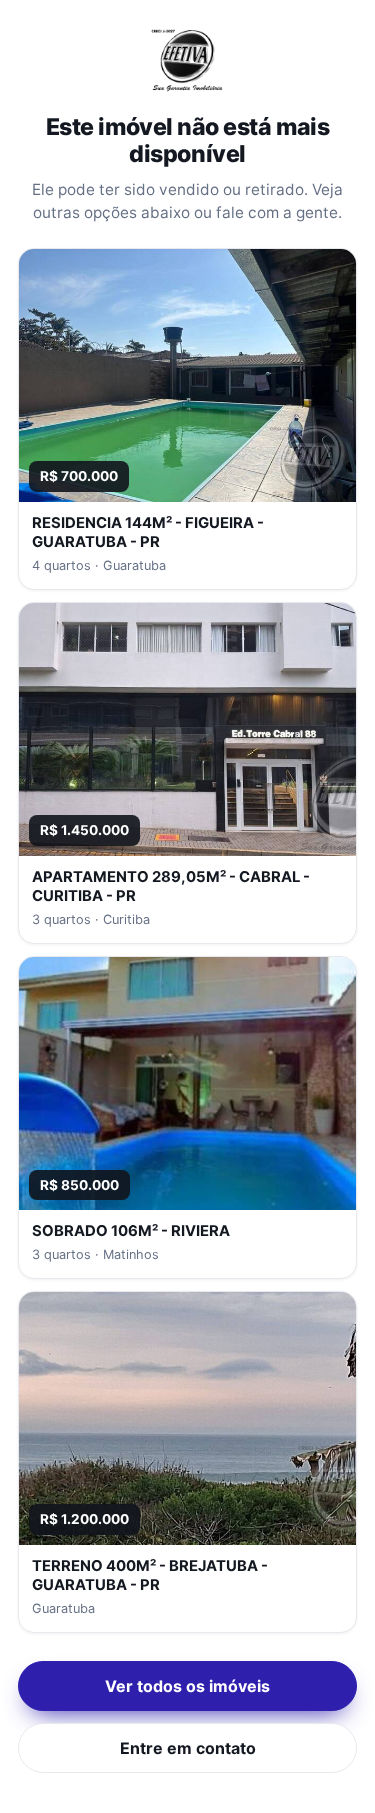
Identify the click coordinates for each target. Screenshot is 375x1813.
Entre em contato (188, 1748)
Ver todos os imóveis (187, 1686)
